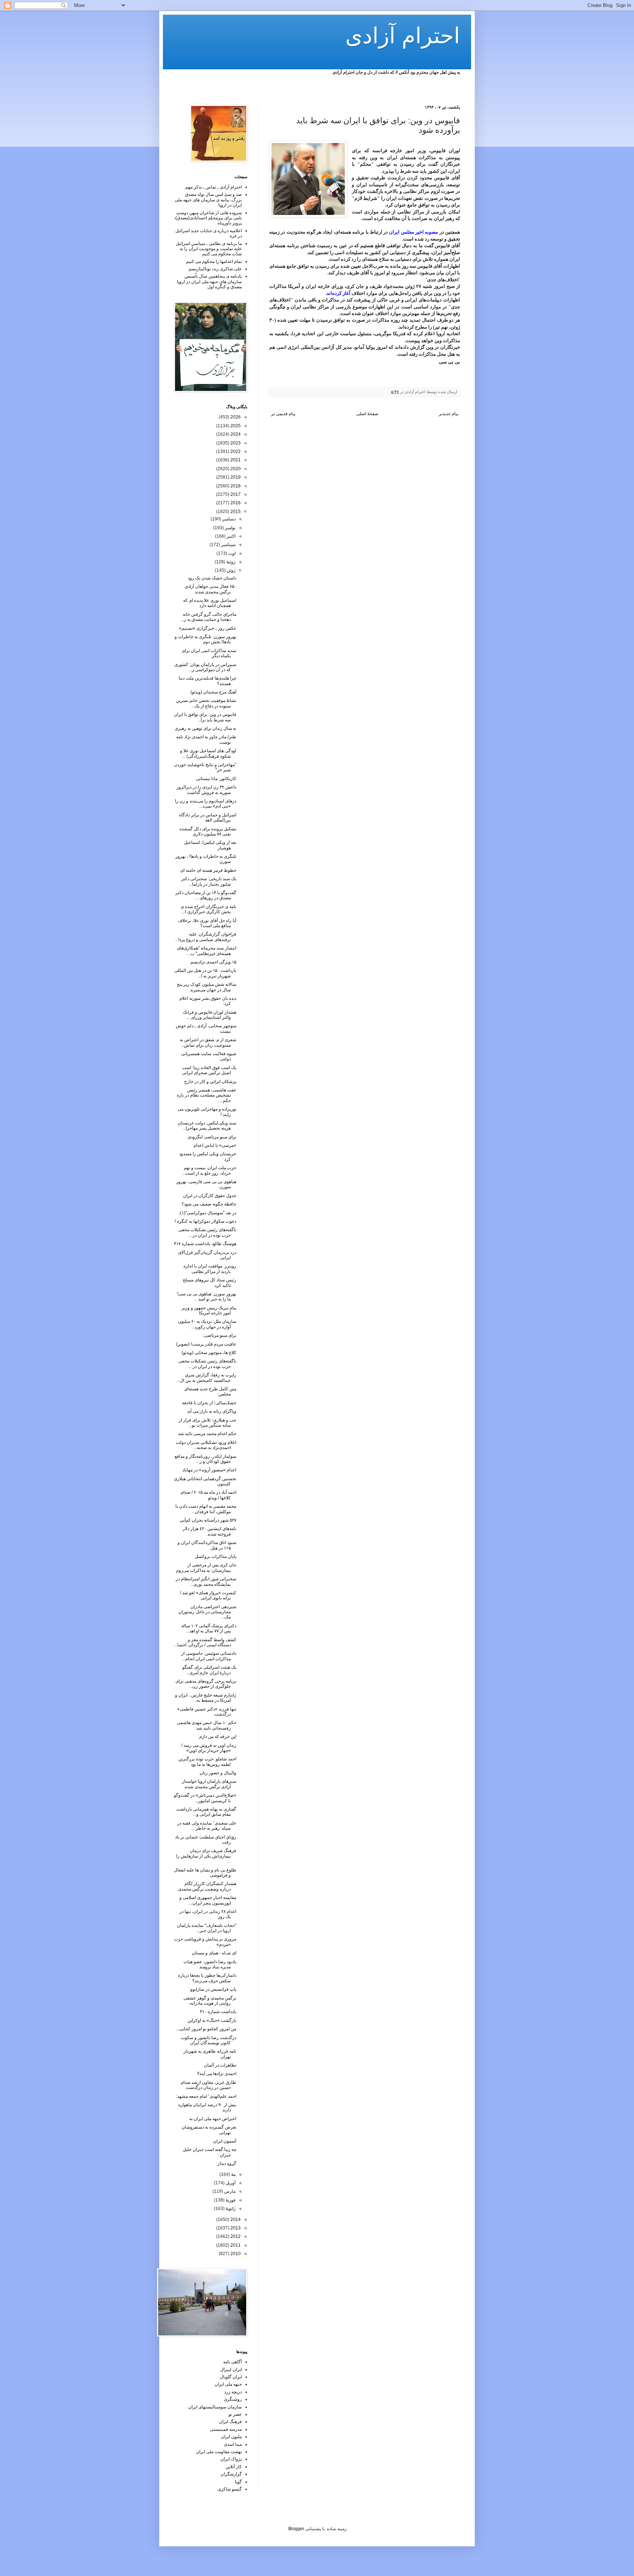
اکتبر (231, 536)
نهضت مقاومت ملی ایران (219, 2452)
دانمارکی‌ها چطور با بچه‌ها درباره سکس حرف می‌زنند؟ (207, 1978)
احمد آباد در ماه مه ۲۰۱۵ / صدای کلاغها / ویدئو (208, 1495)
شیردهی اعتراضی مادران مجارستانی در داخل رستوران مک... (207, 1612)
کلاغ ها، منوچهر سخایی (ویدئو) (209, 1353)
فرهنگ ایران (230, 2422)
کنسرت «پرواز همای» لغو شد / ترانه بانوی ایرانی (208, 1595)
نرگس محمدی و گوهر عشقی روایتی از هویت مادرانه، (210, 2001)
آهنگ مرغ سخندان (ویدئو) (213, 692)
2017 (235, 494)
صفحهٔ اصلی (367, 414)
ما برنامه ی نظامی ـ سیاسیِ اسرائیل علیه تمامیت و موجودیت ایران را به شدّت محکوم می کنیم (209, 249)
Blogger (296, 2529)
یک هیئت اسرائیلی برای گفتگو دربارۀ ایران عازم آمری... (209, 1670)
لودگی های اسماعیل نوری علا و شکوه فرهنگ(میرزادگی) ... (208, 753)
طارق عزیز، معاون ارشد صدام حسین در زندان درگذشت (209, 2085)
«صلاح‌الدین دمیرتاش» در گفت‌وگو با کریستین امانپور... (205, 1798)
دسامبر (228, 519)
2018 (235, 486)
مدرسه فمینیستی (226, 2429)
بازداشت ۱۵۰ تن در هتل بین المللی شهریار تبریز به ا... (205, 973)
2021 (235, 460)
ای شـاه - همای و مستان (214, 1953)
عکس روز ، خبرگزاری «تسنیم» (208, 628)
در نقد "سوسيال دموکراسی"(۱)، (207, 1213)
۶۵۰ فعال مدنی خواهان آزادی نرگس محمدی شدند (210, 589)
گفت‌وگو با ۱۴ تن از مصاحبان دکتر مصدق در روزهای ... (206, 895)
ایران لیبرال (231, 2370)
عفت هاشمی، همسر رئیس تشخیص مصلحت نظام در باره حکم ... (207, 1095)
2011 (235, 2245)
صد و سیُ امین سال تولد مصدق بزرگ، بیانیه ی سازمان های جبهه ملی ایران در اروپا (208, 200)
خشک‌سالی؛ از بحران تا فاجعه (209, 1403)
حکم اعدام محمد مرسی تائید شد (207, 1434)
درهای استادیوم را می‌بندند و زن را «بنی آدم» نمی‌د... (206, 804)
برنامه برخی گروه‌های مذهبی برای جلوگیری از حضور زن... (206, 1684)
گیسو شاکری (230, 2489)
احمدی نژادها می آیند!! (217, 2074)
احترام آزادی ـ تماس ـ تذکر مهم (214, 187)
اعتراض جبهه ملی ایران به (213, 2119)
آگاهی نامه (232, 2362)
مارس (229, 2191)
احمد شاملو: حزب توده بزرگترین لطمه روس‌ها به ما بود (207, 1761)
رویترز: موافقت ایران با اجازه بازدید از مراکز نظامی (210, 1269)
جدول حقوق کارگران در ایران (210, 1196)
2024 (235, 434)
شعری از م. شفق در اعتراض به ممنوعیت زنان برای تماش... (208, 1042)
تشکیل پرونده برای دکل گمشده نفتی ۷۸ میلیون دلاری (208, 831)
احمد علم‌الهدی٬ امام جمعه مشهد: (206, 2096)
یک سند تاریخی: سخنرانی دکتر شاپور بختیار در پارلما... (209, 881)
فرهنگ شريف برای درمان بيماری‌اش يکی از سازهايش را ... (206, 1856)
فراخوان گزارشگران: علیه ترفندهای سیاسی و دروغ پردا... (206, 937)
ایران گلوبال (231, 2377)
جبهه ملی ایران (228, 2384)
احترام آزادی (403, 36)
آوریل (230, 2183)
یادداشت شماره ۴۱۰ (218, 2012)
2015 (235, 512)
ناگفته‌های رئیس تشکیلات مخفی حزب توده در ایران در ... (207, 1232)
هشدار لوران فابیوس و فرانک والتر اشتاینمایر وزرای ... (209, 1015)
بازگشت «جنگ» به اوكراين (212, 2020)
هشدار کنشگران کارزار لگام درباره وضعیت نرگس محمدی (207, 1886)
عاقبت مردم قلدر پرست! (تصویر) (206, 1344)
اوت (231, 553)
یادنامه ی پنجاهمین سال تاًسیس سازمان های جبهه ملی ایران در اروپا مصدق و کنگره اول (209, 281)
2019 (235, 477)
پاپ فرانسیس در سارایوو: (213, 1989)
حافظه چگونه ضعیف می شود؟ (209, 1204)
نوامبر (230, 528)
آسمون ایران (225, 2141)
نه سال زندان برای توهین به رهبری (205, 728)
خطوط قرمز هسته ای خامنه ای (208, 870)
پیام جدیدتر (449, 414)
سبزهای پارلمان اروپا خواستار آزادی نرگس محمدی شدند (209, 1784)
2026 (235, 417)
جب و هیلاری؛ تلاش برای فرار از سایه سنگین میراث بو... (207, 1423)
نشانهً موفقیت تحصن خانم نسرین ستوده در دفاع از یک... (206, 703)
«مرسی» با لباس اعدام (215, 1145)
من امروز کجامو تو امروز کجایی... (206, 2029)
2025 (235, 426)
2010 (235, 2254)
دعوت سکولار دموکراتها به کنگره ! (205, 1221)
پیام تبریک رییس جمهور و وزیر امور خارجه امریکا (209, 1310)
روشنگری (233, 2399)
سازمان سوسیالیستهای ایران (215, 2407)
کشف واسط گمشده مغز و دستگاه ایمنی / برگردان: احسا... (205, 1642)
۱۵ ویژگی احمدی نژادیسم (213, 962)
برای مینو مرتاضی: (220, 1335)
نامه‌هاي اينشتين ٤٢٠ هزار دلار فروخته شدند (209, 1531)
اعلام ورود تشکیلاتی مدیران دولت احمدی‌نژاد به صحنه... (206, 1445)
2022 (235, 451)
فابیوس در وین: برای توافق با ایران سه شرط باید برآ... (205, 717)
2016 (235, 503)
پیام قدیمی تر (283, 414)
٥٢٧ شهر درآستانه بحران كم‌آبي (208, 1520)
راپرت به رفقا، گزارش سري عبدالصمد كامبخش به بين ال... (206, 1377)
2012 (235, 2236)
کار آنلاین (234, 2467)
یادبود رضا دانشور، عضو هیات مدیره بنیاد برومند (210, 1964)
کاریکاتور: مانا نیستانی (216, 779)
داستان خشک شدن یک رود (212, 578)
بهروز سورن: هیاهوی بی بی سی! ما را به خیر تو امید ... (207, 1296)
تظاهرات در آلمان (220, 2065)
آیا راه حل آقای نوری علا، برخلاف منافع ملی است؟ (207, 923)
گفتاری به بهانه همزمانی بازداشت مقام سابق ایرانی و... (206, 1812)
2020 (235, 469)
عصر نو (235, 2414)
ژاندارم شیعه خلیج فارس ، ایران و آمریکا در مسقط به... (206, 1698)
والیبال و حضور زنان (218, 1773)
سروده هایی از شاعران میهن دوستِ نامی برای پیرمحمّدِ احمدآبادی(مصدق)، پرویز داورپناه (208, 218)
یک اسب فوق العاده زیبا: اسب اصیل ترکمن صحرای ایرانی (209, 1070)
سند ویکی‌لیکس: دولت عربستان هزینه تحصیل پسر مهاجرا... (207, 1126)
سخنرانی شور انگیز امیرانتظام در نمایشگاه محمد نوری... (206, 1581)
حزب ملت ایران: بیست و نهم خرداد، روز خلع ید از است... (209, 1170)
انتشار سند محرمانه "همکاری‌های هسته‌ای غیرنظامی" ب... (207, 951)
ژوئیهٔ (230, 562)
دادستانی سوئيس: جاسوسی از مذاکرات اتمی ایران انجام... (209, 1656)
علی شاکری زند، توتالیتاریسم (215, 269)
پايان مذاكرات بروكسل (216, 1556)
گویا (238, 2482)
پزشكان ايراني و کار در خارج (210, 1082)
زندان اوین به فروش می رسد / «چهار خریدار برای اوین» (209, 1748)
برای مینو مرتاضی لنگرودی (212, 1137)
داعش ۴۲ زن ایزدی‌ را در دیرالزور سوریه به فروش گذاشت (206, 790)
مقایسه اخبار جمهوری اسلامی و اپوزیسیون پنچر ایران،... (208, 1900)
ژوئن (231, 570)
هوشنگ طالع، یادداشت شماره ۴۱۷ (205, 1244)
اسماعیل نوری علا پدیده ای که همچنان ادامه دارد (210, 603)
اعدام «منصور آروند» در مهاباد (209, 1470)
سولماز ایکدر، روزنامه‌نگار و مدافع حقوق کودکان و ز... (205, 1459)
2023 (235, 443)
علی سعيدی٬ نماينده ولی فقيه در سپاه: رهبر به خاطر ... (207, 1826)
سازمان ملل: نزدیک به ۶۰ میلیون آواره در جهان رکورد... (207, 1324)
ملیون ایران (231, 2437)
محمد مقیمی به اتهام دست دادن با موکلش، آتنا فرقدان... (206, 1509)
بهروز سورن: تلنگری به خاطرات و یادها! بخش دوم (205, 639)
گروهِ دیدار (227, 2163)
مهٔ (233, 2174)
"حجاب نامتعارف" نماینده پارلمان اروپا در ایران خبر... (207, 1928)
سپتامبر (228, 545)
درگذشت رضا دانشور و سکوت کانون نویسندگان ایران (209, 2040)
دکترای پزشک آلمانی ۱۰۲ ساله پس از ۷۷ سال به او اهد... (209, 1628)
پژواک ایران (231, 2459)
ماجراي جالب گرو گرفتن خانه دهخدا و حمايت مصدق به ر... (208, 617)
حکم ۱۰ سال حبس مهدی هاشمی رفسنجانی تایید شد (207, 1725)
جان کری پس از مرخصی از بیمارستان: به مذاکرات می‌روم (206, 1567)
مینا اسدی (233, 2444)
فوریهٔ (230, 2200)
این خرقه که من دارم (218, 1737)
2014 (235, 2220)
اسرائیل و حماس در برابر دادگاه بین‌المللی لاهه (208, 817)
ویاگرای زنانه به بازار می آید (212, 1411)
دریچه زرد (233, 2392)
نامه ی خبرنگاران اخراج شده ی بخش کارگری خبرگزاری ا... (208, 909)
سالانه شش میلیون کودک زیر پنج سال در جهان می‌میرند (207, 987)
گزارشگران (231, 2474)
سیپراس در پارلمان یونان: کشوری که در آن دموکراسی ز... (205, 667)
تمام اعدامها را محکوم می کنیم (214, 261)
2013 (235, 2228)
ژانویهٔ (230, 2209)
